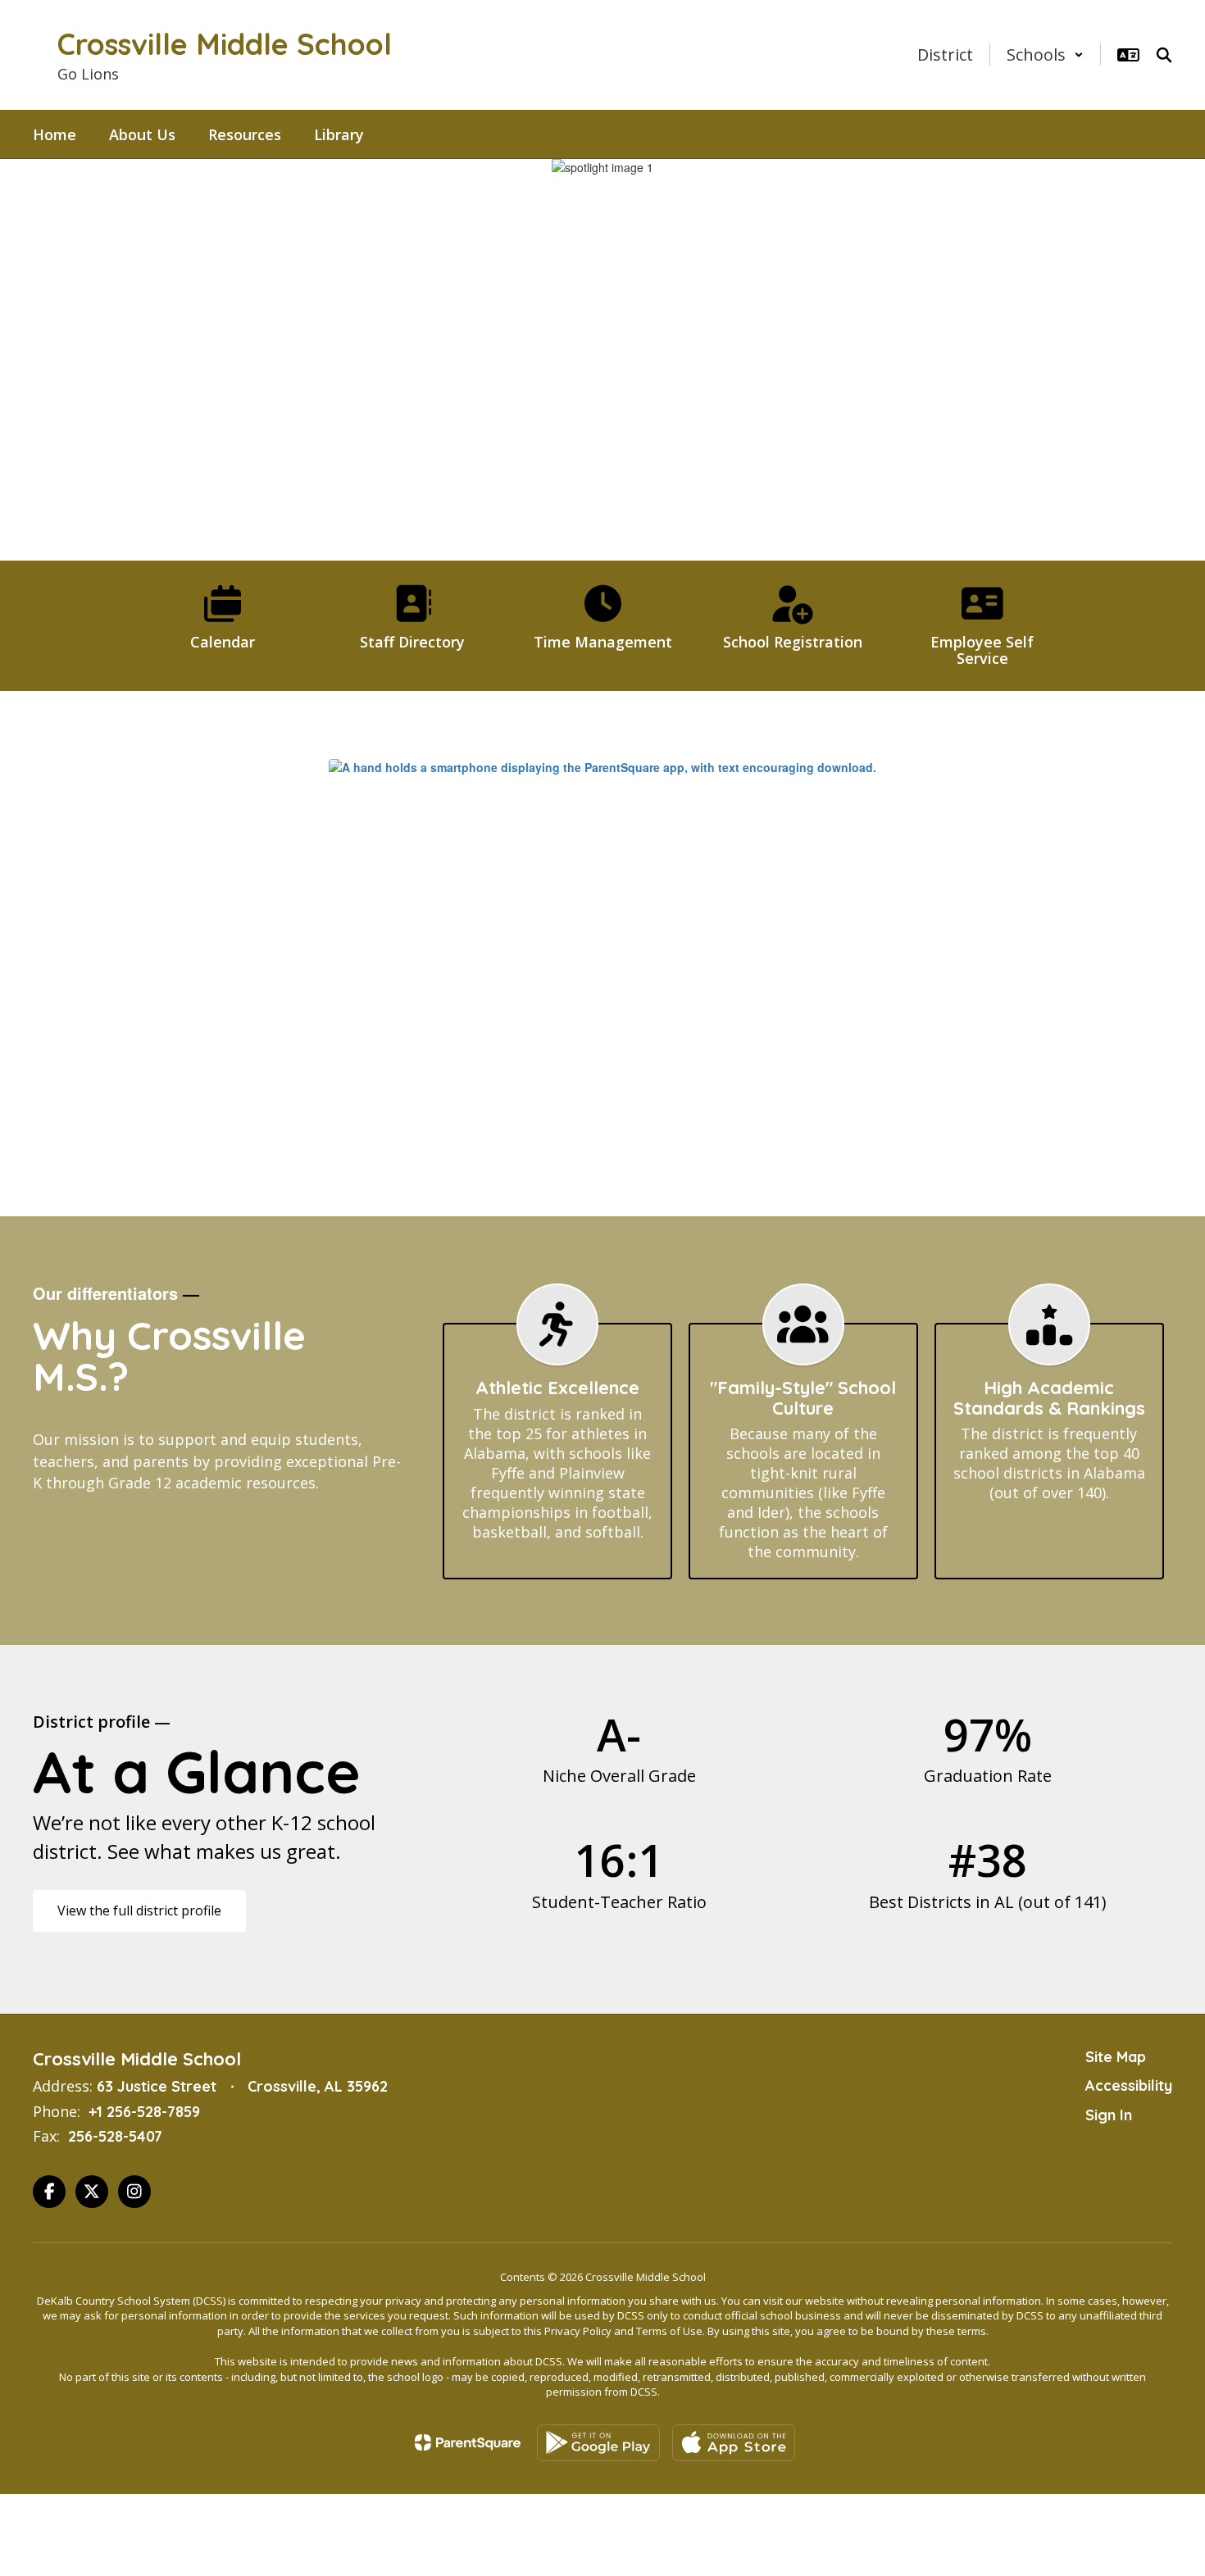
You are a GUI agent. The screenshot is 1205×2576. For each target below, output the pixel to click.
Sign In (1109, 2115)
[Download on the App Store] (734, 2443)
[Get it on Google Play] (598, 2443)
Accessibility (1129, 2085)
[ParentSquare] (468, 2442)
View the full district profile (139, 1910)
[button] (1045, 55)
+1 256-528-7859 (144, 2112)
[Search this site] (1164, 55)
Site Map (1116, 2057)
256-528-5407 (115, 2136)
